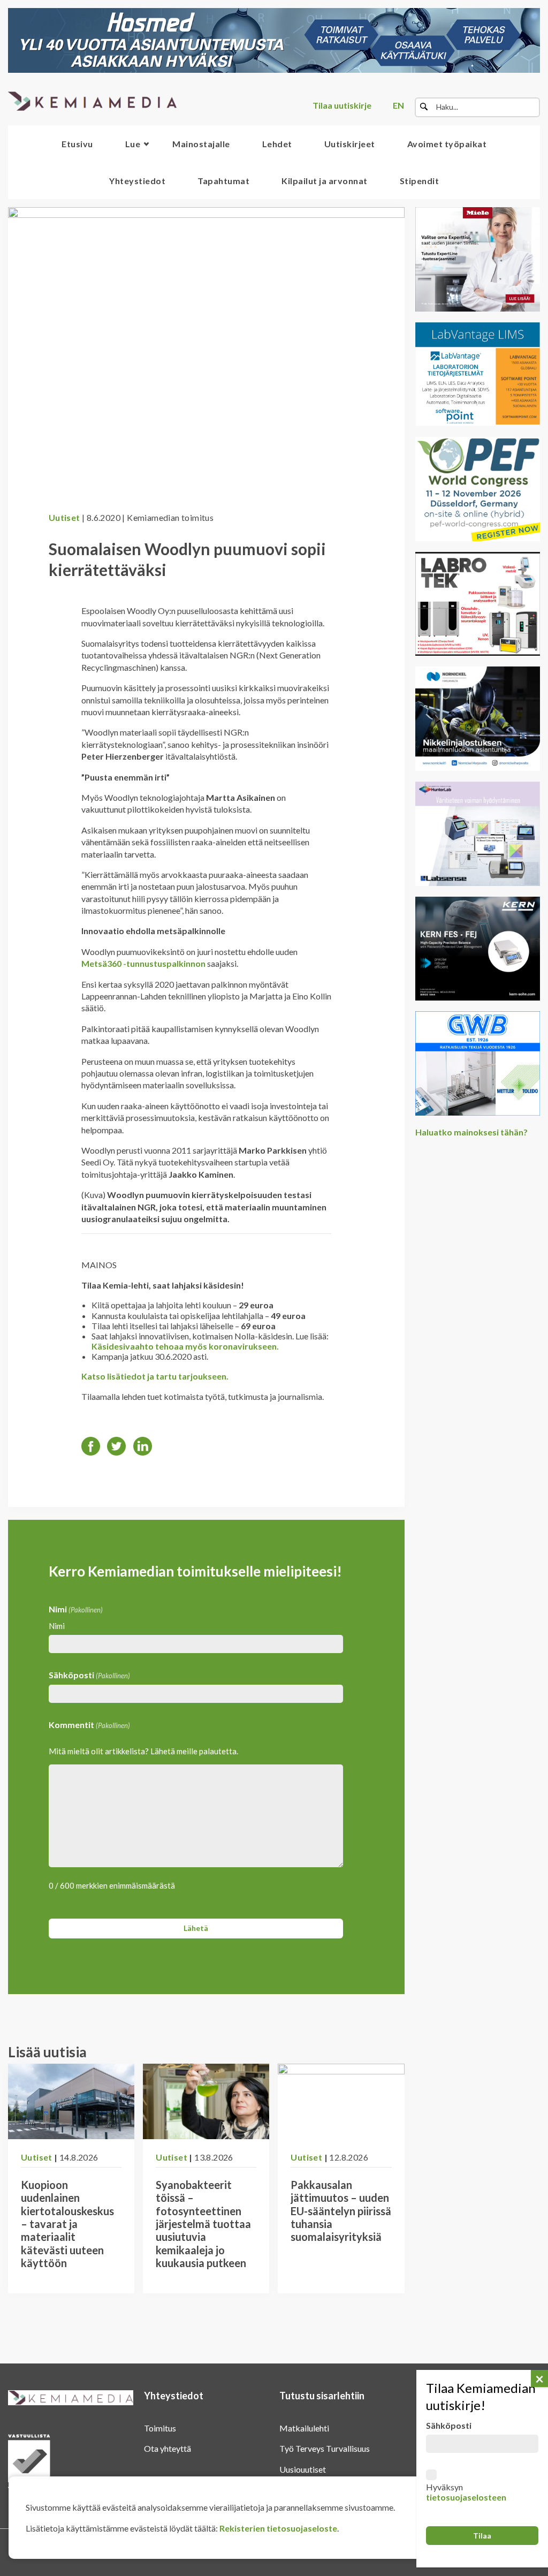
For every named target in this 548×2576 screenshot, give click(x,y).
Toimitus (160, 2428)
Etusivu (77, 144)
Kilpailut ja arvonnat (325, 181)
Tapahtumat (223, 181)
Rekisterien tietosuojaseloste (278, 2528)
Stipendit (420, 181)
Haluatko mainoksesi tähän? (471, 1132)
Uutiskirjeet (350, 144)
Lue (133, 144)
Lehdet (277, 144)
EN (398, 105)
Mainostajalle (201, 144)
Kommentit (89, 1725)
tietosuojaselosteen (466, 2497)
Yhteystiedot (137, 181)
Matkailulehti (304, 2428)
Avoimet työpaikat (447, 144)
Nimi (57, 1626)
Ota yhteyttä (168, 2448)
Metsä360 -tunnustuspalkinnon (143, 963)
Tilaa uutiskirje (342, 105)
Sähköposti (89, 1675)
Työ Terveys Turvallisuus (325, 2448)
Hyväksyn (466, 2492)
